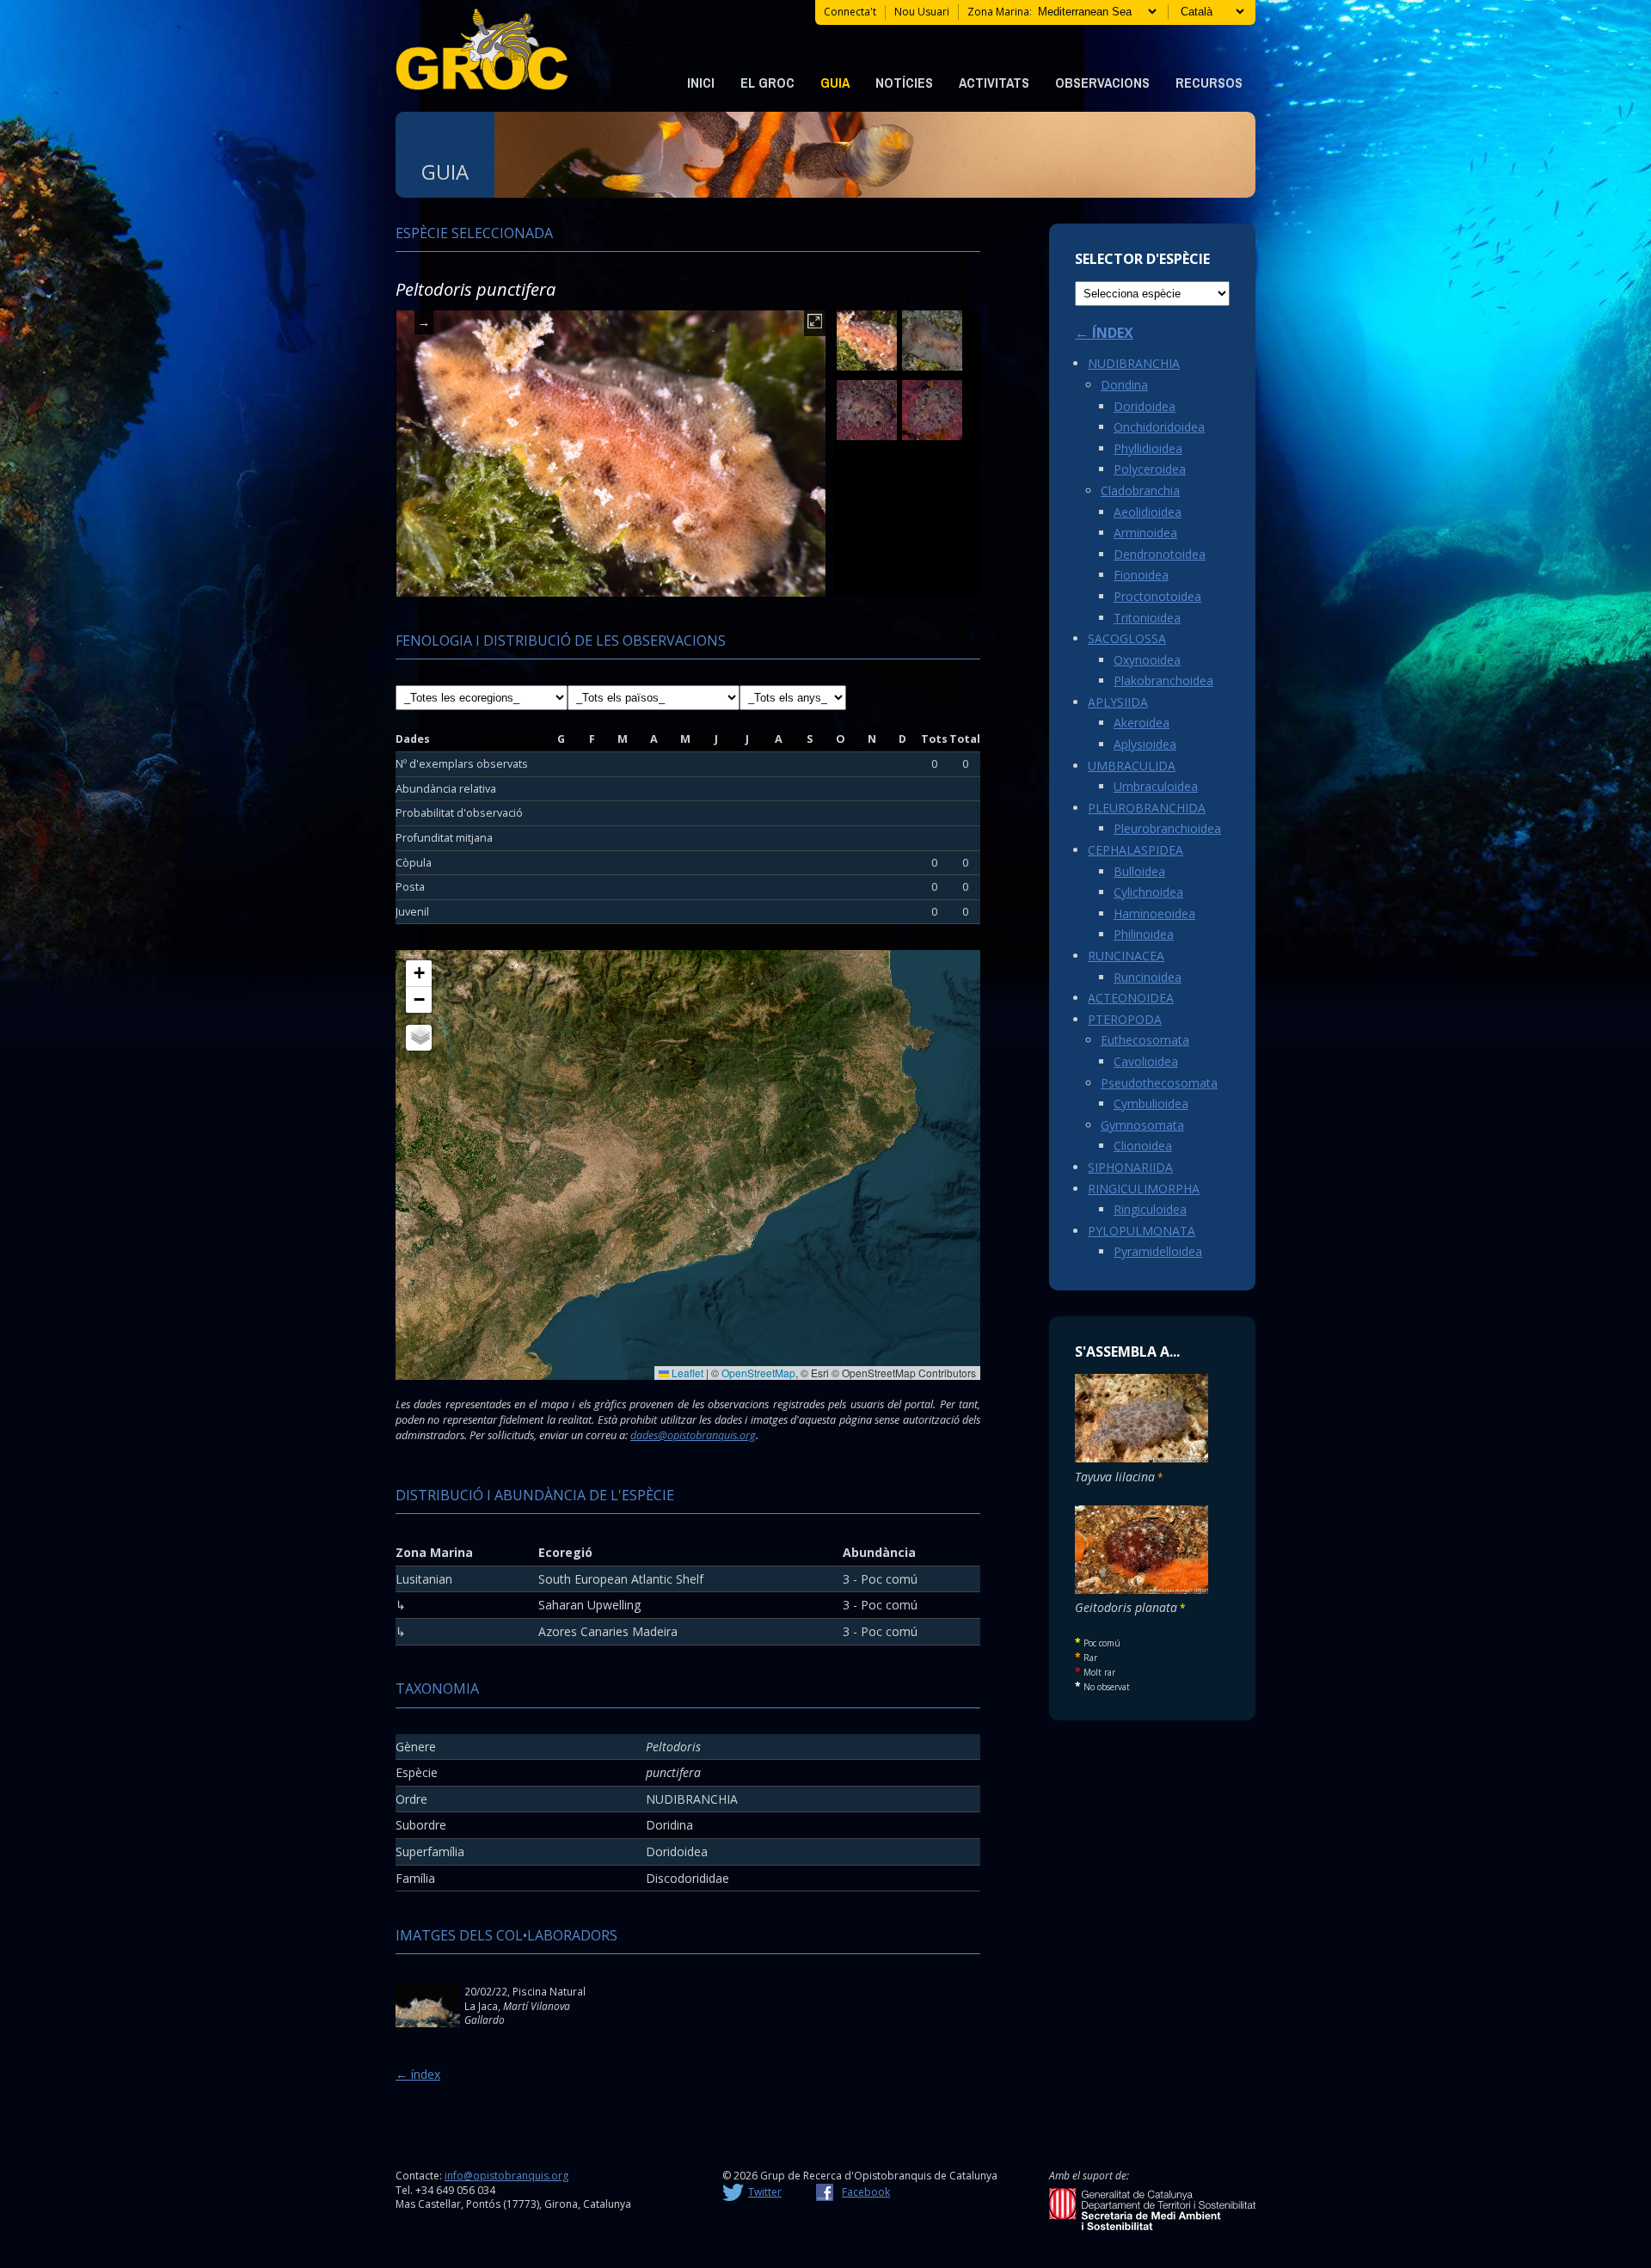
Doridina (1124, 385)
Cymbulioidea (1151, 1103)
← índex (418, 2074)
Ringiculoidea (1150, 1209)
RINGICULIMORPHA (1144, 1189)
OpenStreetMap (758, 1373)
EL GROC (767, 83)
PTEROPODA (1125, 1019)
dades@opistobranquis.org (693, 1435)
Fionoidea (1141, 575)
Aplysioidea (1145, 744)
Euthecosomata (1145, 1040)
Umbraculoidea (1156, 786)
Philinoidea (1144, 934)
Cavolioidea (1146, 1061)
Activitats (994, 83)
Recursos (1209, 83)
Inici (701, 83)
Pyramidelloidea (1158, 1251)
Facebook (866, 2192)
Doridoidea (1145, 406)
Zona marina (998, 12)
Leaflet (686, 1373)
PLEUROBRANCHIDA (1147, 808)
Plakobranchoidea (1163, 680)
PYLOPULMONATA (1142, 1231)
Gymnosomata (1142, 1125)
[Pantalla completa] (815, 323)
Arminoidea (1145, 533)
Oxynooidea (1147, 660)
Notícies (904, 83)
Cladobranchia (1140, 490)
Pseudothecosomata (1159, 1083)
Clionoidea (1143, 1146)
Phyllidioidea (1148, 448)
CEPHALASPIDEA (1135, 850)
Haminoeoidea (1154, 913)
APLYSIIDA (1118, 702)
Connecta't (850, 12)
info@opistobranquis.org (506, 2176)
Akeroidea (1142, 723)
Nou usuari (922, 12)
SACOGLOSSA (1127, 638)
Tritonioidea (1147, 618)
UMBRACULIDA (1132, 766)
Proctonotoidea (1157, 596)
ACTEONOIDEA (1131, 998)
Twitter (765, 2192)
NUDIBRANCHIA (1134, 363)
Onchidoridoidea (1159, 427)
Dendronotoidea (1160, 554)
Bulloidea (1139, 871)
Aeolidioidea (1148, 512)
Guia (835, 83)
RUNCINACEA (1126, 956)
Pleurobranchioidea (1167, 828)
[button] (419, 974)
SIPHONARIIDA (1130, 1167)
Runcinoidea (1148, 977)
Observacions (1102, 83)
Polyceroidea (1150, 469)
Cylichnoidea (1148, 892)
